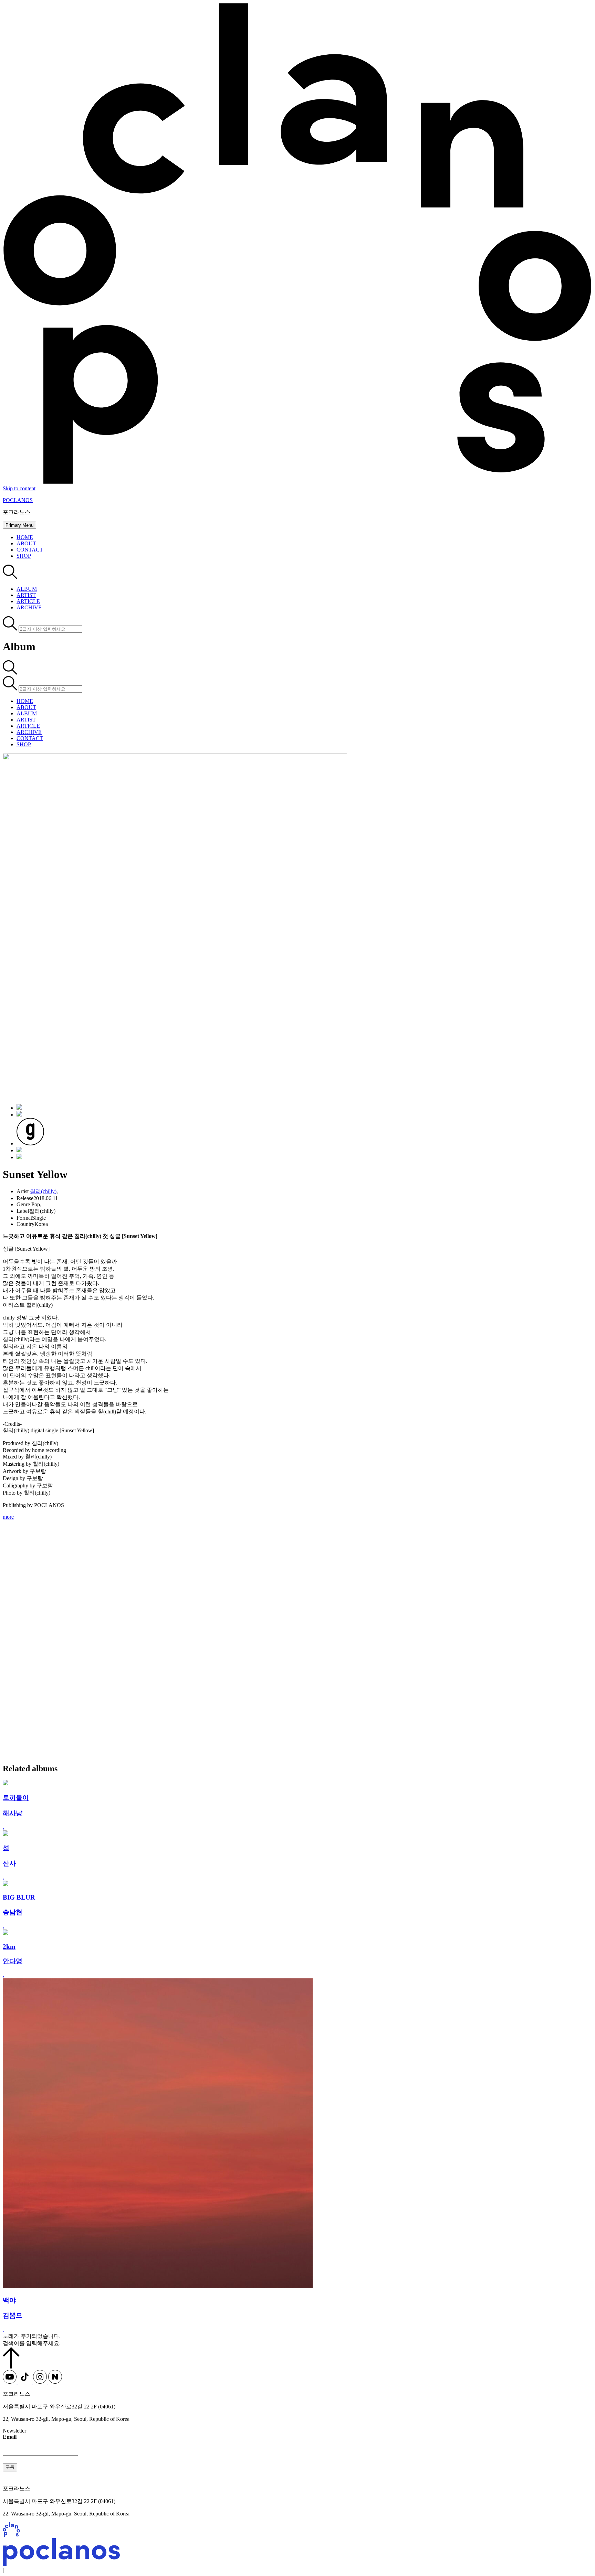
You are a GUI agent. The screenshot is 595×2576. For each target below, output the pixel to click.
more (8, 1517)
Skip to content (19, 488)
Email (10, 2437)
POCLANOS (18, 500)
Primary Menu (19, 525)
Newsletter (14, 2431)
